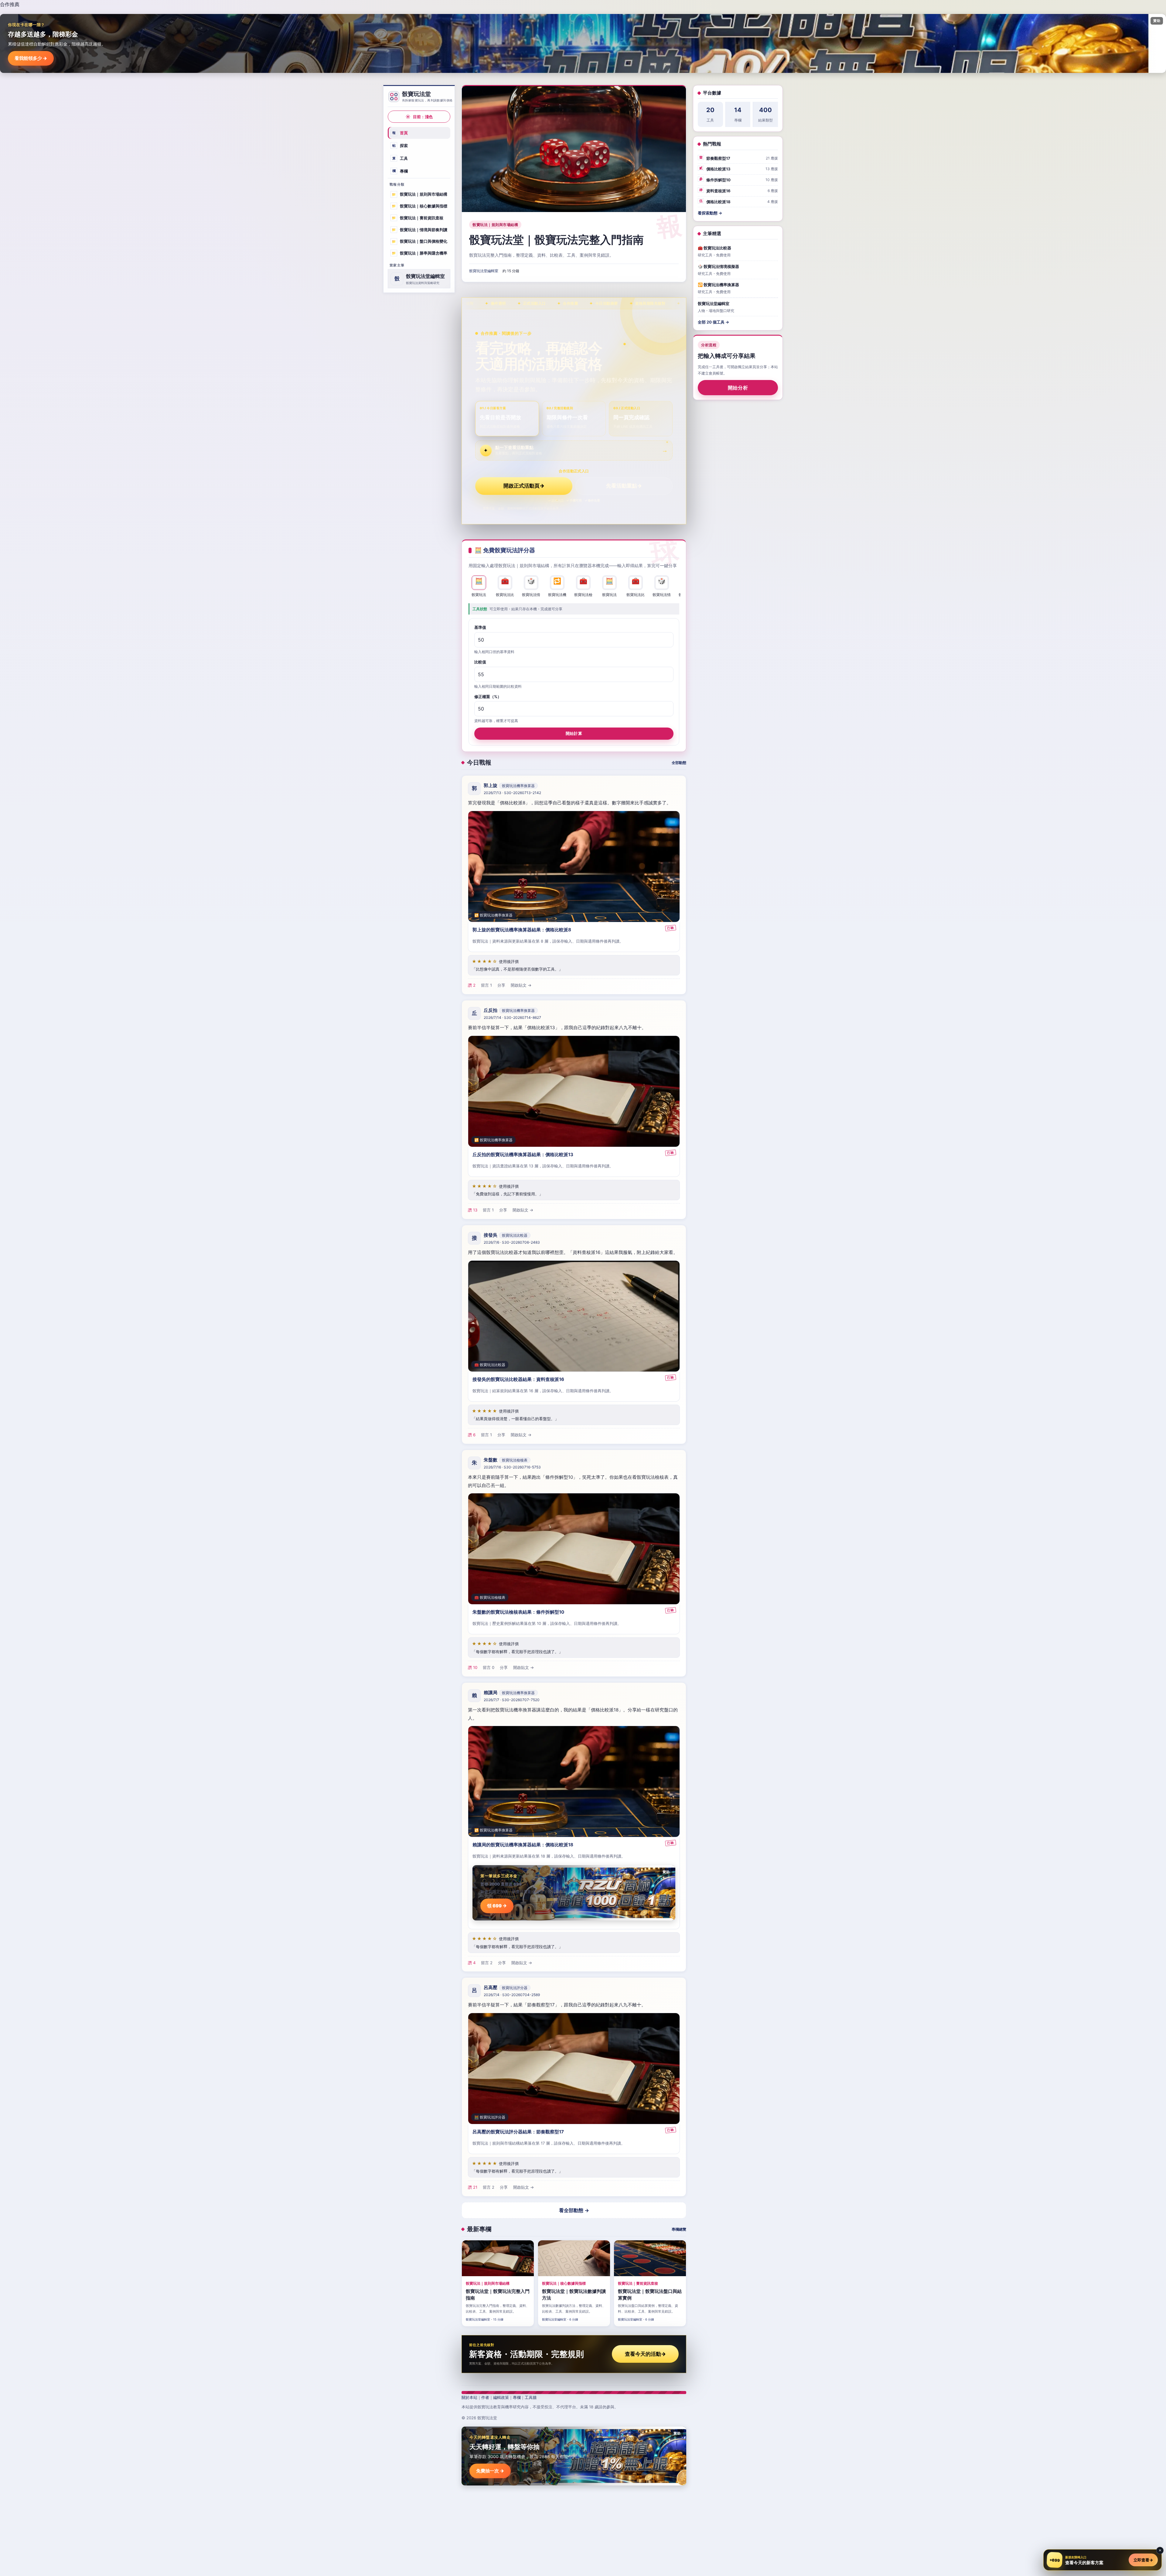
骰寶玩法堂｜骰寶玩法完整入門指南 (556, 240)
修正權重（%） (488, 697)
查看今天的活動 (645, 2354)
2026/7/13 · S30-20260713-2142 (512, 793)
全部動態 (679, 763)
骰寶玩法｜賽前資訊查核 (418, 218)
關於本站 (469, 2397)
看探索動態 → (710, 213)
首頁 (400, 133)
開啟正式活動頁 (524, 486)
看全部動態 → (574, 2210)
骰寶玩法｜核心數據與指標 (419, 206)
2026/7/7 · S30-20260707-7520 (512, 1700)
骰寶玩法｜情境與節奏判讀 (419, 229)
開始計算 (574, 733)
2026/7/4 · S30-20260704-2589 (512, 1995)
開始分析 (738, 388)
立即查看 (1143, 2560)
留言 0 (489, 1667)
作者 (485, 2397)
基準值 (480, 627)
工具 (400, 158)
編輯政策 (501, 2397)
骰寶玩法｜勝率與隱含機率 (419, 253)
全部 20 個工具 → (713, 322)
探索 (400, 146)
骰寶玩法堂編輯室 (484, 271)
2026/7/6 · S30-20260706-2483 (512, 1242)
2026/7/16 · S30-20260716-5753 (512, 1467)
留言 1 (486, 985)
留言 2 (487, 1963)
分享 (501, 985)
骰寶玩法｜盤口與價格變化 (419, 241)
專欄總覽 (679, 2229)
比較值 (480, 662)
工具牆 (531, 2397)
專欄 (400, 171)
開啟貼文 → (521, 985)
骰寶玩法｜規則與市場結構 (419, 194)
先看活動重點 (624, 486)
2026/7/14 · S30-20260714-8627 (512, 1017)
